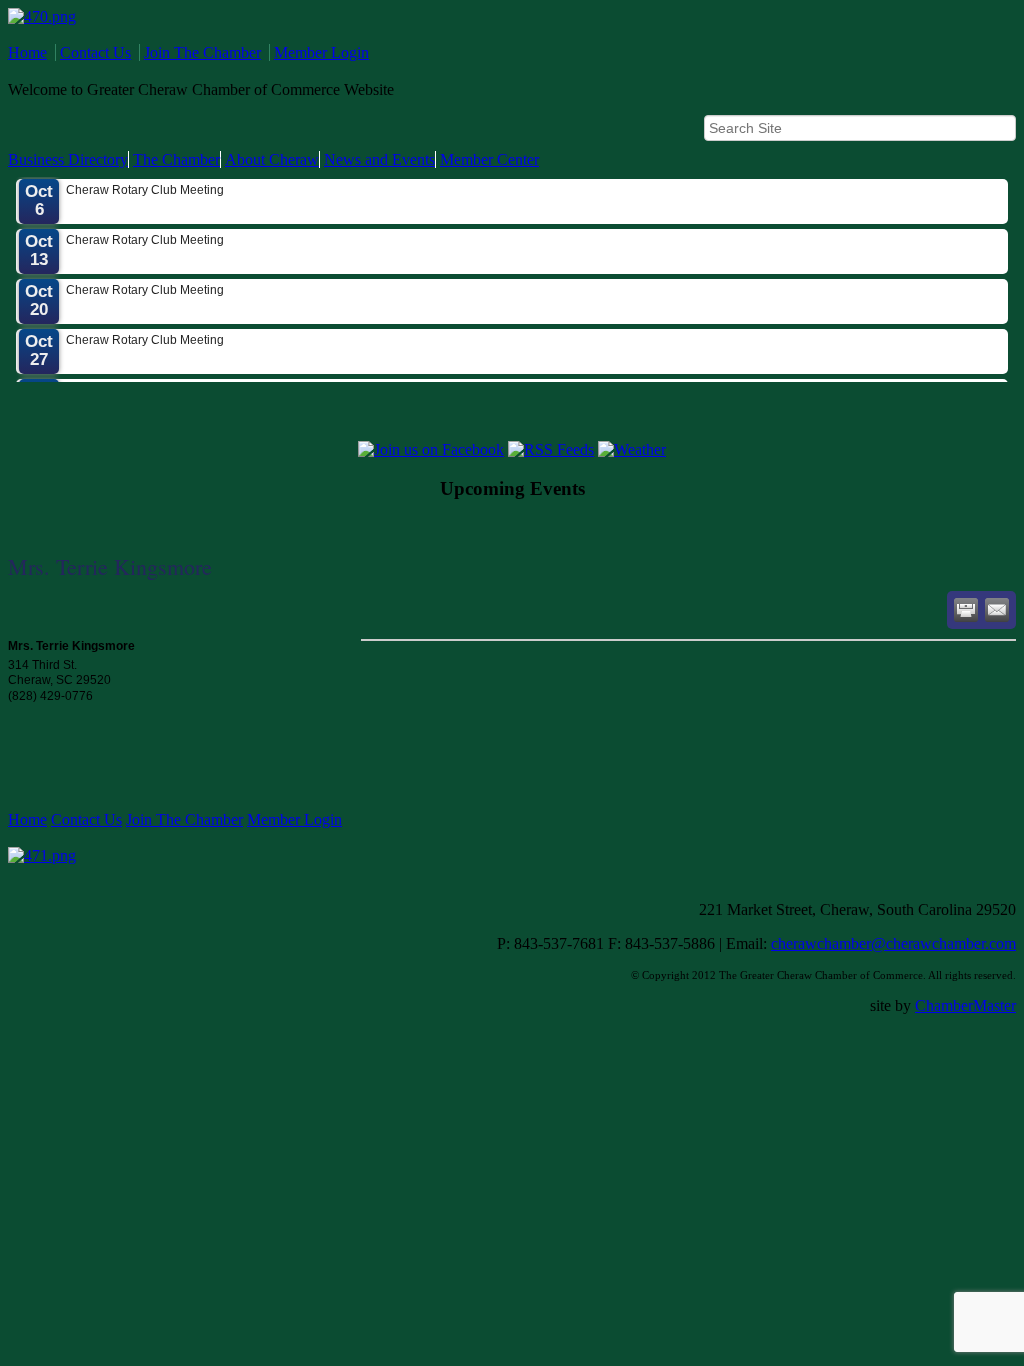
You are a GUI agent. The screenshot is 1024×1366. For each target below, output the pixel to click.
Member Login (321, 52)
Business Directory (68, 159)
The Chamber (176, 159)
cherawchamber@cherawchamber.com (893, 943)
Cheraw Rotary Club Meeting (145, 182)
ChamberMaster (965, 1005)
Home (27, 52)
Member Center (489, 159)
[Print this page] (966, 610)
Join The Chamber (202, 52)
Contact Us (95, 52)
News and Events (379, 159)
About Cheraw (272, 159)
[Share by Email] (997, 610)
